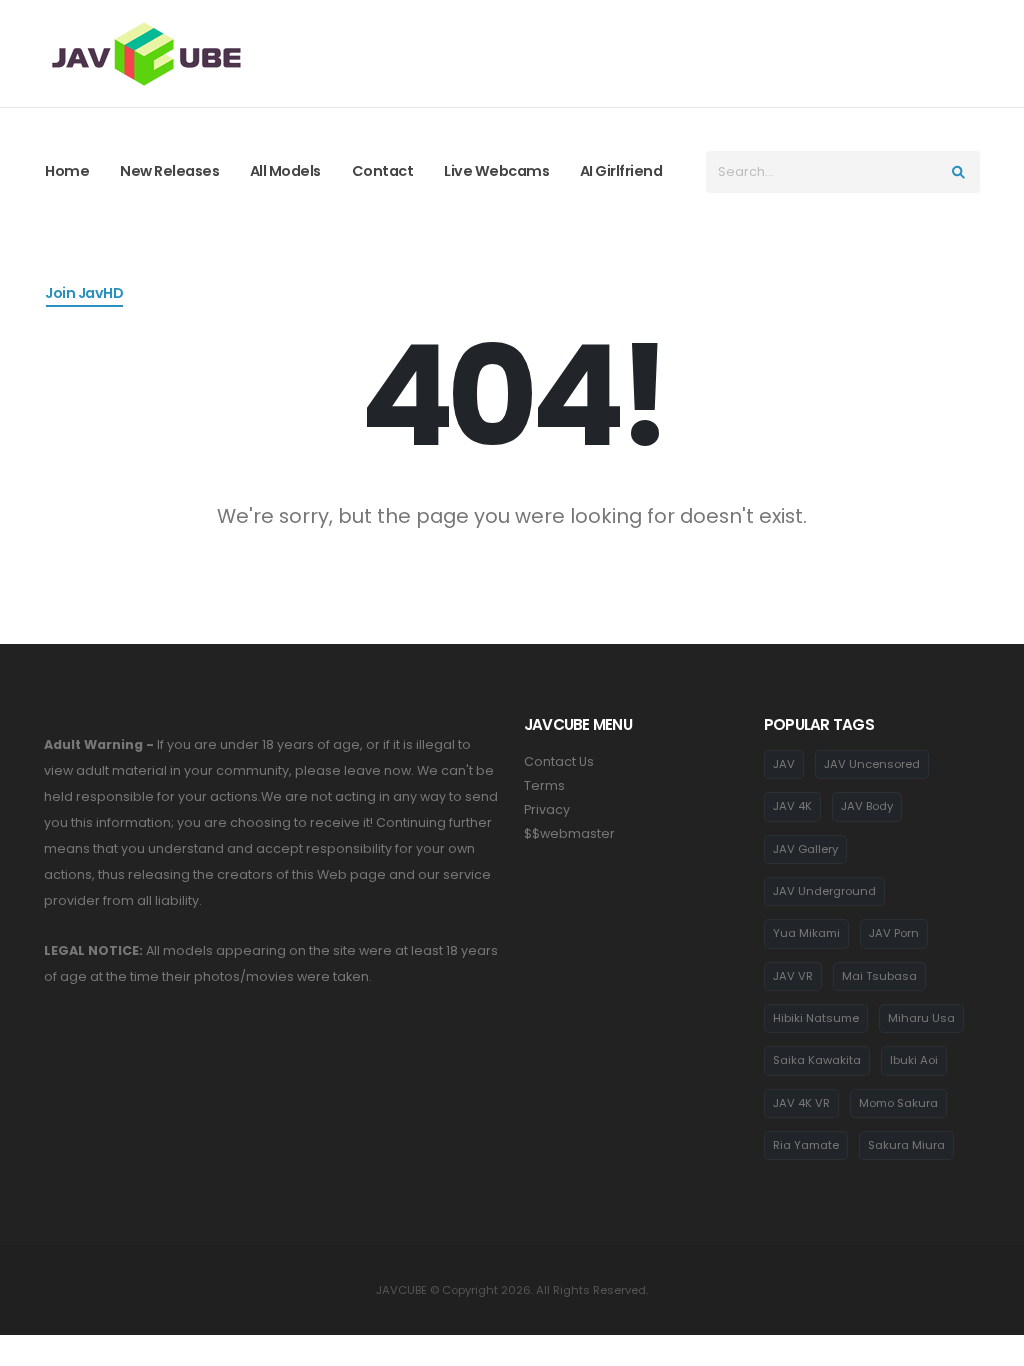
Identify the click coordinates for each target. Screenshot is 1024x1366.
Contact (383, 171)
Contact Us (559, 761)
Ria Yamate (806, 1145)
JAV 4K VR (801, 1103)
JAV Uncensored (872, 764)
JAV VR (793, 976)
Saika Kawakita (817, 1060)
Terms (544, 785)
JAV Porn (894, 933)
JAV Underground (824, 891)
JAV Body (867, 806)
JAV (784, 764)
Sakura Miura (906, 1145)
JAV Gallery (805, 849)
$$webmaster (569, 833)
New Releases (169, 171)
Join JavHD (84, 293)
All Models (285, 171)
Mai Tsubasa (879, 976)
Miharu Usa (921, 1018)
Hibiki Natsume (816, 1018)
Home (67, 171)
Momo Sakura (898, 1103)
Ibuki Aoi (914, 1060)
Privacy (547, 809)
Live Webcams (496, 171)
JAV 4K (792, 806)
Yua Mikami (806, 933)
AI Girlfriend (621, 171)
